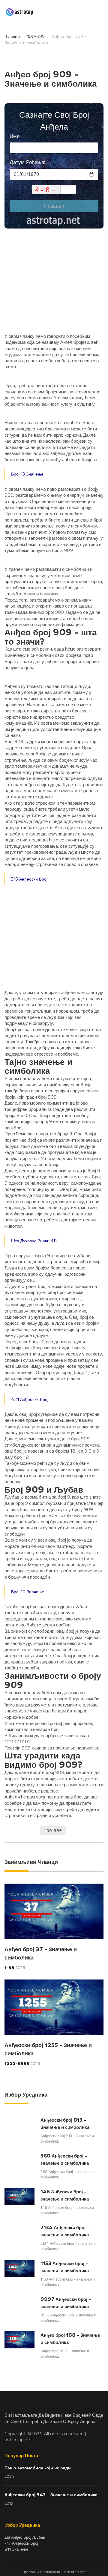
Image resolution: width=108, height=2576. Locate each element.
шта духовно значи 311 (34, 1241)
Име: (15, 136)
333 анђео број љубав (25, 2537)
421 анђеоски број (30, 1399)
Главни (13, 36)
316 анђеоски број (29, 879)
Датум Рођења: (27, 162)
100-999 (36, 36)
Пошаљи (54, 206)
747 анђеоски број (21, 2543)
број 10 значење (28, 1592)
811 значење (16, 2549)
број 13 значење (27, 474)
